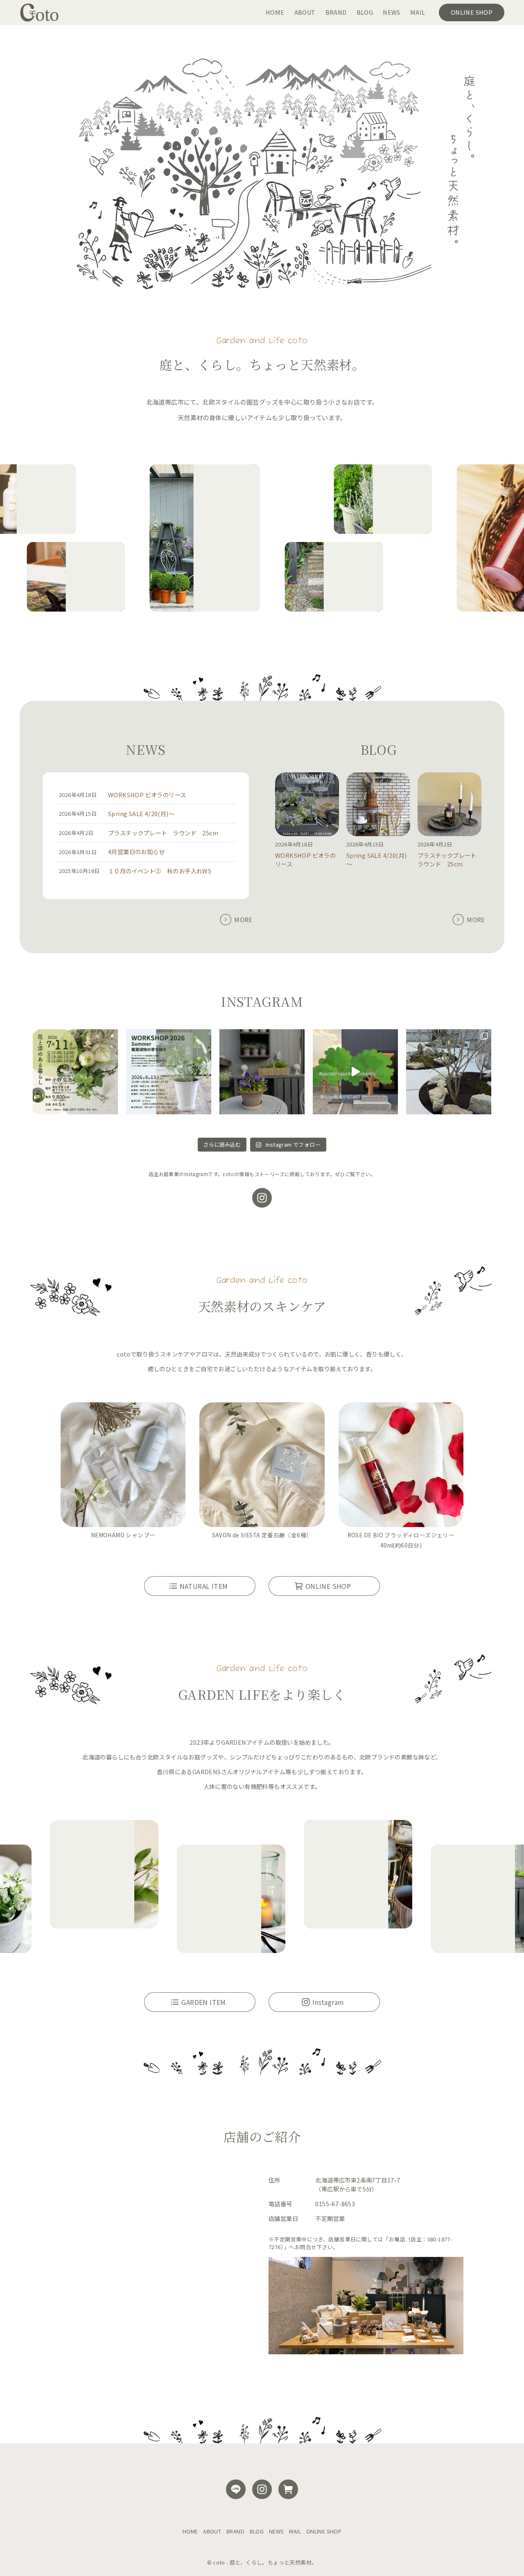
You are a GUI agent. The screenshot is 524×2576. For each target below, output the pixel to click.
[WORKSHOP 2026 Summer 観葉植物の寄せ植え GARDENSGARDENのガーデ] (169, 1072)
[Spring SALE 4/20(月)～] (378, 805)
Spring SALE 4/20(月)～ (141, 813)
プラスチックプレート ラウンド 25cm (163, 833)
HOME (190, 2531)
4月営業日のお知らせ (136, 852)
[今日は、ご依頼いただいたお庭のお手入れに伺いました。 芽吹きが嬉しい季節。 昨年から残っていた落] (449, 1072)
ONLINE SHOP (324, 2531)
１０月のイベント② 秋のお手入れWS (160, 871)
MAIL (295, 2531)
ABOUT (212, 2531)
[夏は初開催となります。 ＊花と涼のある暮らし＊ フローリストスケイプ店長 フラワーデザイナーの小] (75, 1072)
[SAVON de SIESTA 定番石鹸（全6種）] (262, 1466)
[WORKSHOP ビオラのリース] (307, 805)
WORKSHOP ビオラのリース (147, 795)
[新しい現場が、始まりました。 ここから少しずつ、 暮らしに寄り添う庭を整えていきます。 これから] (355, 1072)
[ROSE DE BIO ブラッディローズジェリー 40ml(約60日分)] (401, 1466)
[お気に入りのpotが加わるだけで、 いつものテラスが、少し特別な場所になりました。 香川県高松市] (262, 1072)
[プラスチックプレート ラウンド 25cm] (449, 805)
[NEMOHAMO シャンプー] (123, 1466)
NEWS (277, 2531)
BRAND (235, 2531)
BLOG (257, 2531)
